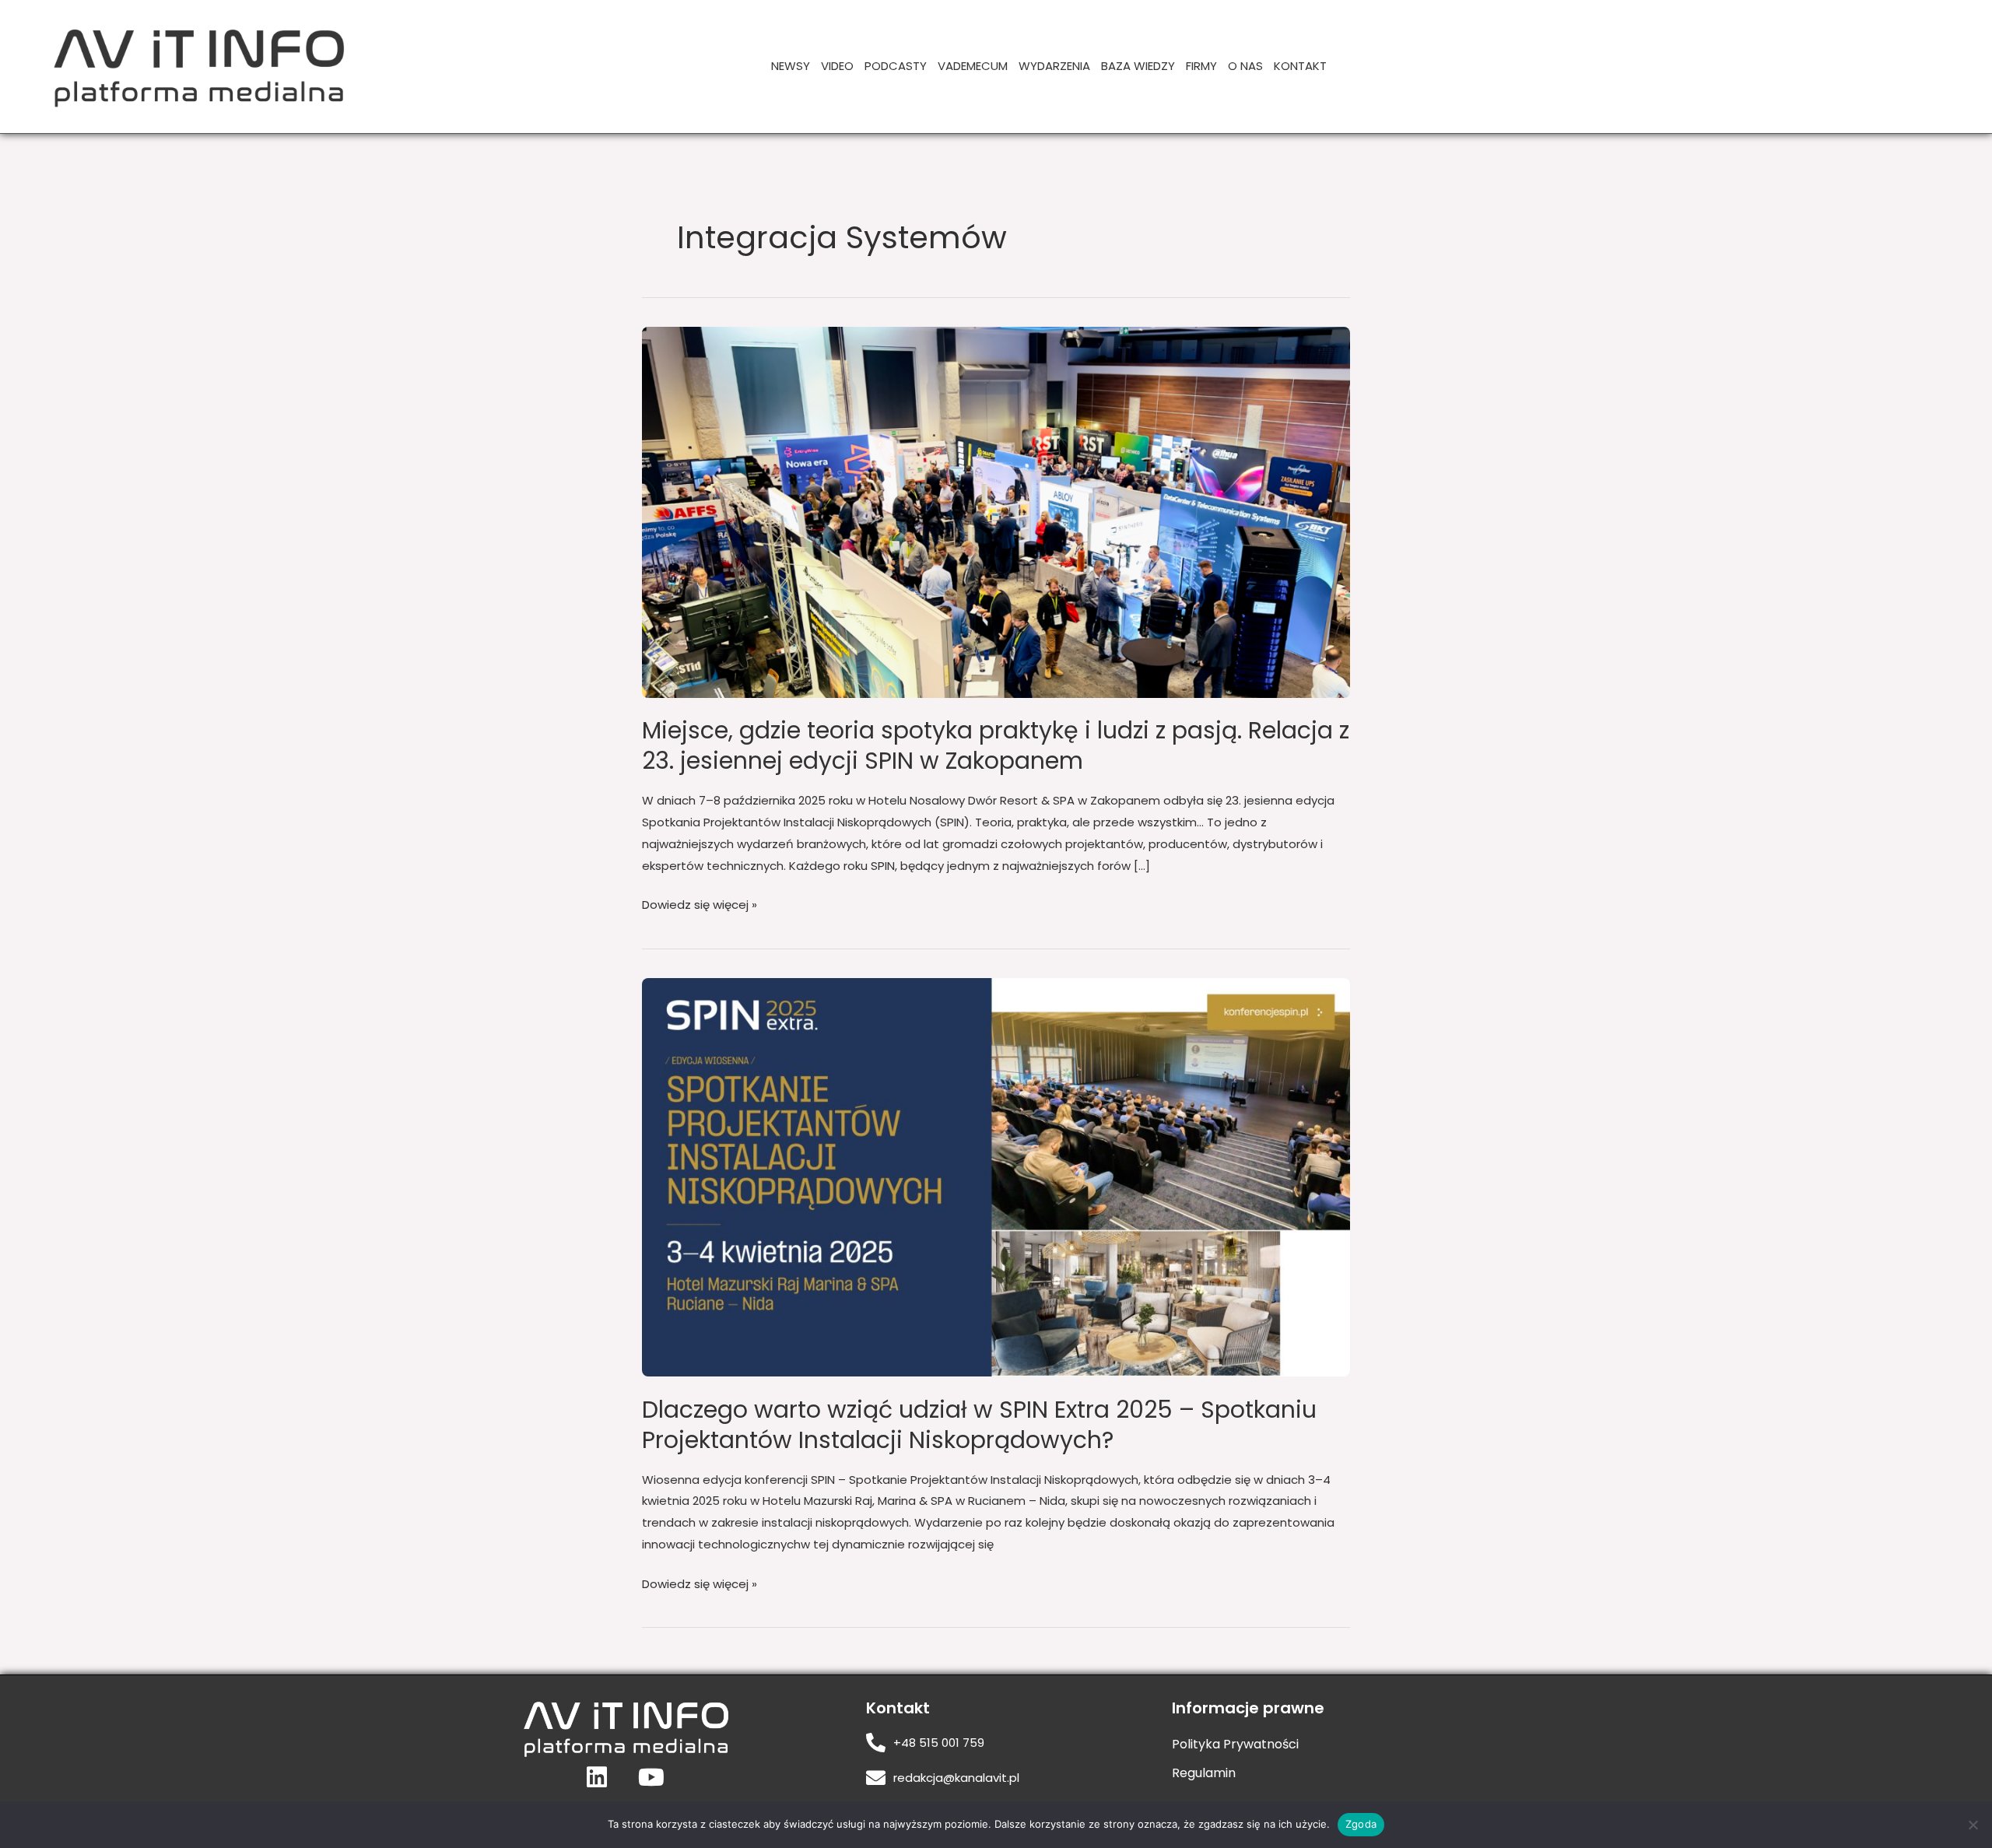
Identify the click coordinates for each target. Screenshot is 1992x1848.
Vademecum (973, 66)
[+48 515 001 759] (876, 1743)
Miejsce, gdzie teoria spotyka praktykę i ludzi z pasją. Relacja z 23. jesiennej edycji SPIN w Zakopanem (996, 745)
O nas (1245, 66)
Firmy (1201, 66)
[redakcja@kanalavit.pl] (876, 1778)
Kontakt (1300, 66)
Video (837, 66)
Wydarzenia (1054, 66)
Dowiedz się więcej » (700, 903)
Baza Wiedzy (1138, 66)
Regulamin (1204, 1773)
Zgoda (1361, 1824)
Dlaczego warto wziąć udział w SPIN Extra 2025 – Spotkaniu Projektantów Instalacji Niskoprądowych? (979, 1425)
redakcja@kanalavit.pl (956, 1778)
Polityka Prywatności (1235, 1744)
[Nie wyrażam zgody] (1973, 1825)
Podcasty (896, 66)
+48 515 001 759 (939, 1743)
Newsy (791, 66)
